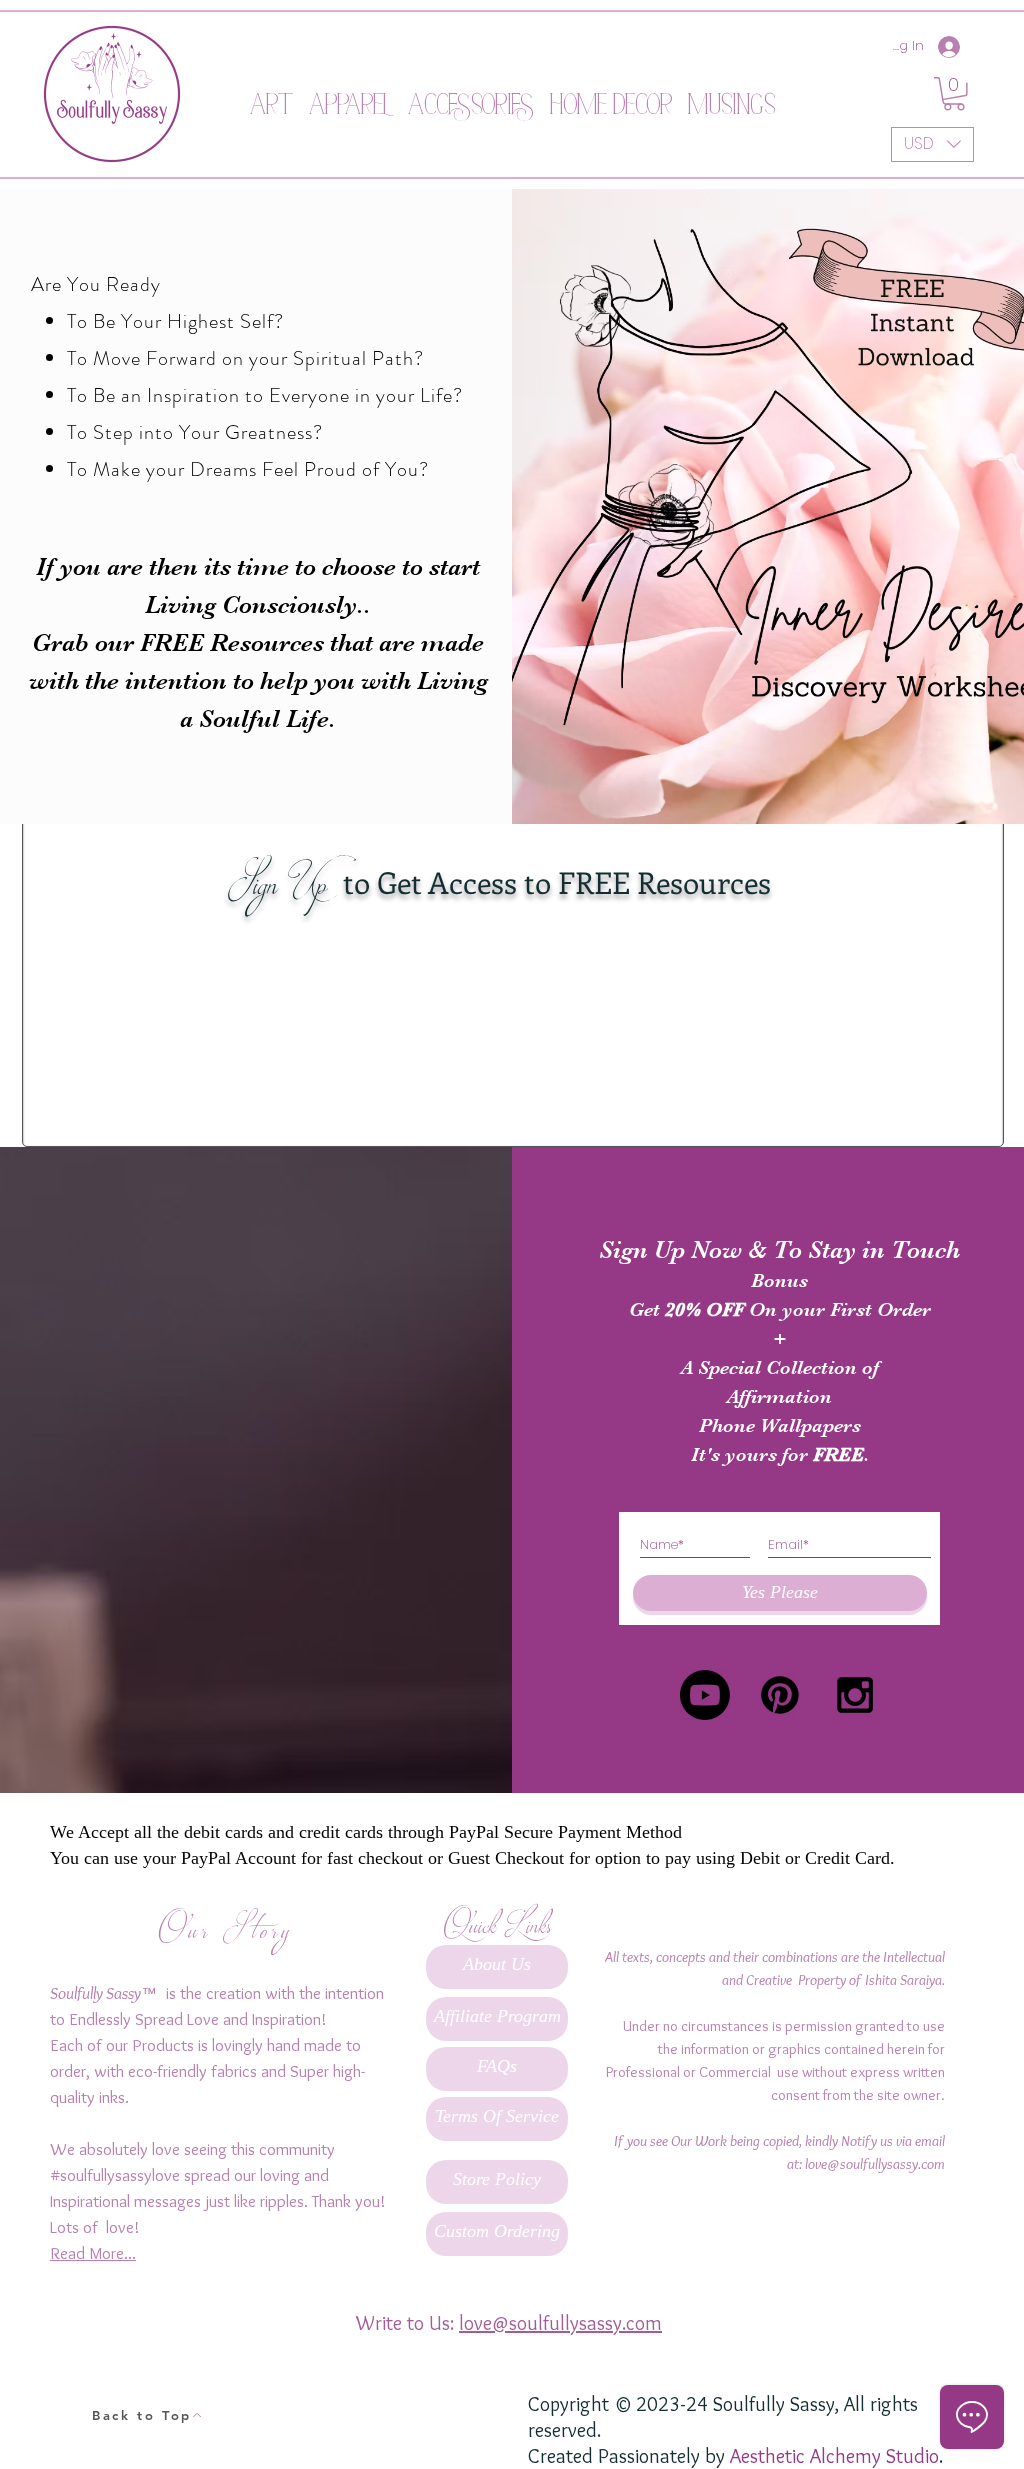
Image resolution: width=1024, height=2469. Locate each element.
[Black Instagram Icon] (855, 1695)
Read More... (93, 2253)
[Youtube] (705, 1695)
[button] (271, 94)
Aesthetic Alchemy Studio (834, 2456)
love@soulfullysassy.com (875, 2164)
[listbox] (932, 144)
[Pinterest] (780, 1695)
